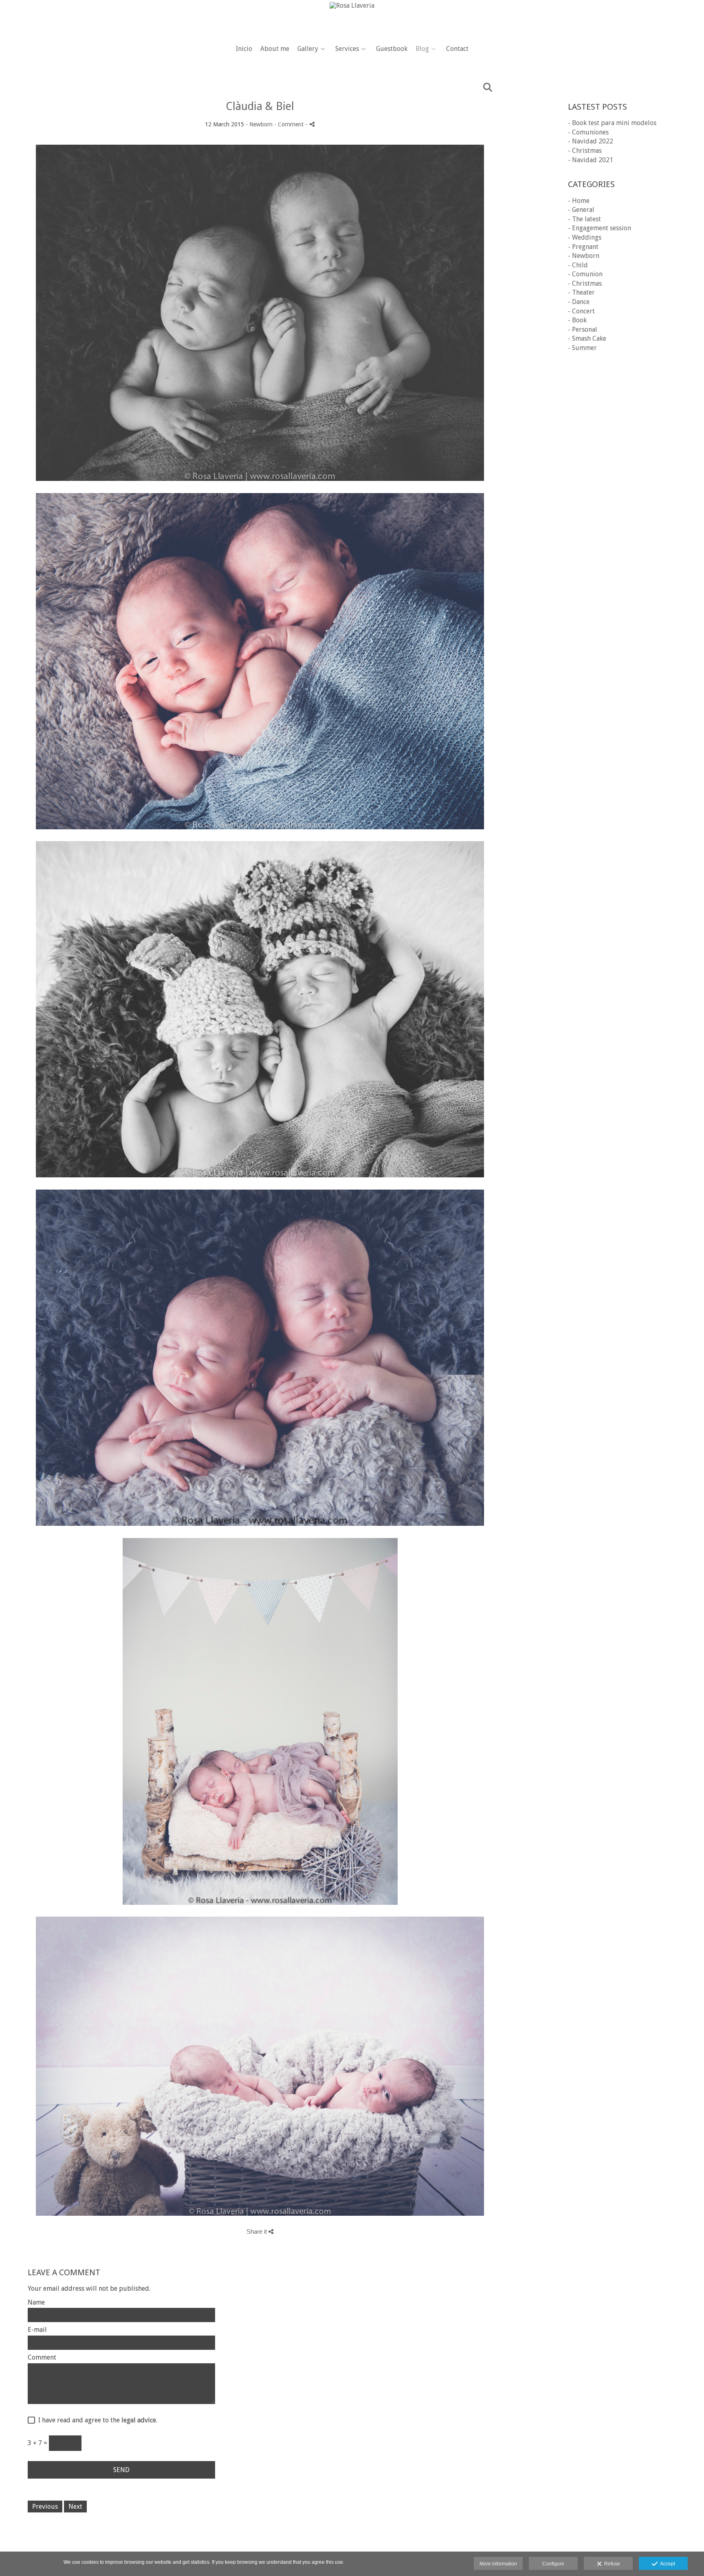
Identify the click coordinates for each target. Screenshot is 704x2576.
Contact (457, 49)
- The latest (584, 219)
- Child (578, 265)
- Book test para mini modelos (612, 123)
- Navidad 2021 (591, 160)
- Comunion (585, 274)
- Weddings (585, 237)
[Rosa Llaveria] (352, 19)
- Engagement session (599, 228)
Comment (42, 2358)
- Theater (581, 292)
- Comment (290, 124)
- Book (577, 320)
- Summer (582, 348)
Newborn (261, 124)
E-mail (37, 2330)
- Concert (581, 311)
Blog (422, 49)
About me (275, 49)
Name (36, 2303)
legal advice (139, 2420)
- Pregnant (583, 247)
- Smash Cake (587, 338)
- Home (579, 201)
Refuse (611, 2564)
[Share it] (312, 124)
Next (75, 2507)
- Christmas (585, 151)
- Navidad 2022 (591, 141)
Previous (45, 2507)
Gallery (308, 49)
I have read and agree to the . (96, 2420)
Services (347, 49)
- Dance (579, 302)
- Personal (583, 329)
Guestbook (392, 49)
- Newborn (584, 256)
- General (581, 210)
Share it (257, 2231)
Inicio (244, 49)
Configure (553, 2564)
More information (498, 2564)
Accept (666, 2564)
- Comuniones (588, 132)
